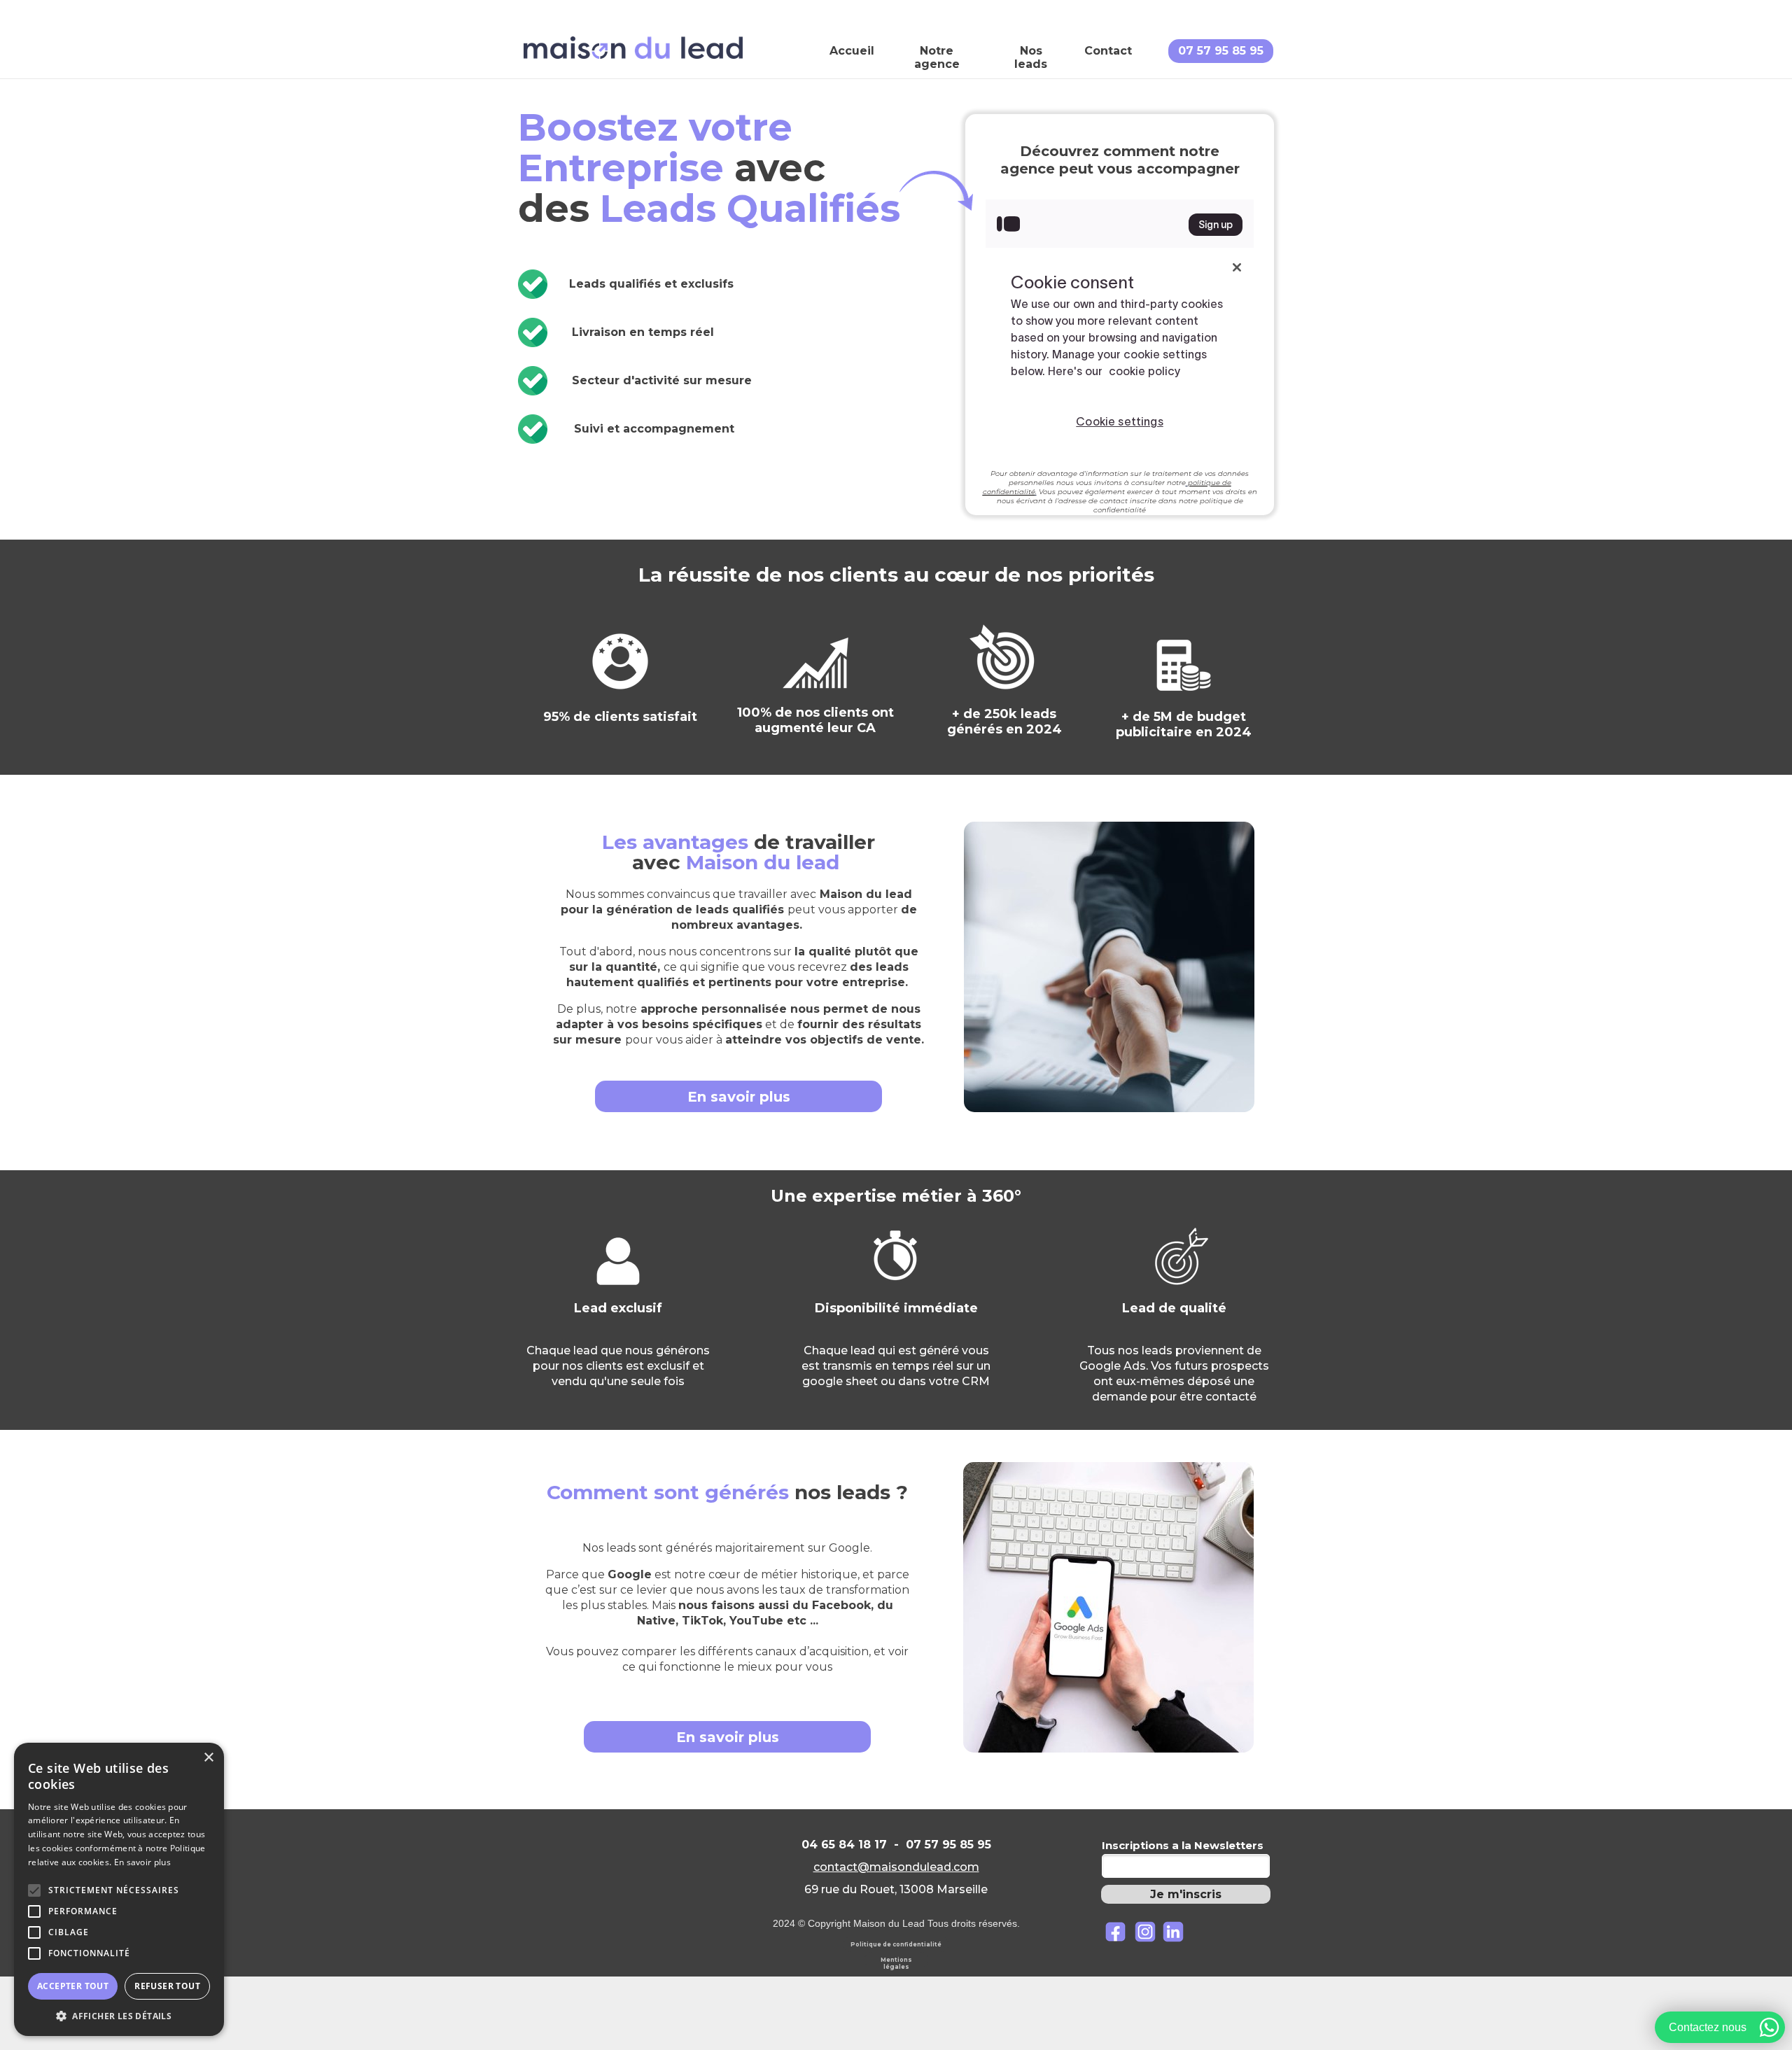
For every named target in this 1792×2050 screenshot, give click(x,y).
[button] (119, 2015)
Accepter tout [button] (73, 1986)
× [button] (208, 1758)
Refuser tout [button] (167, 1986)
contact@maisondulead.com (896, 1867)
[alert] (119, 1889)
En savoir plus (142, 1862)
